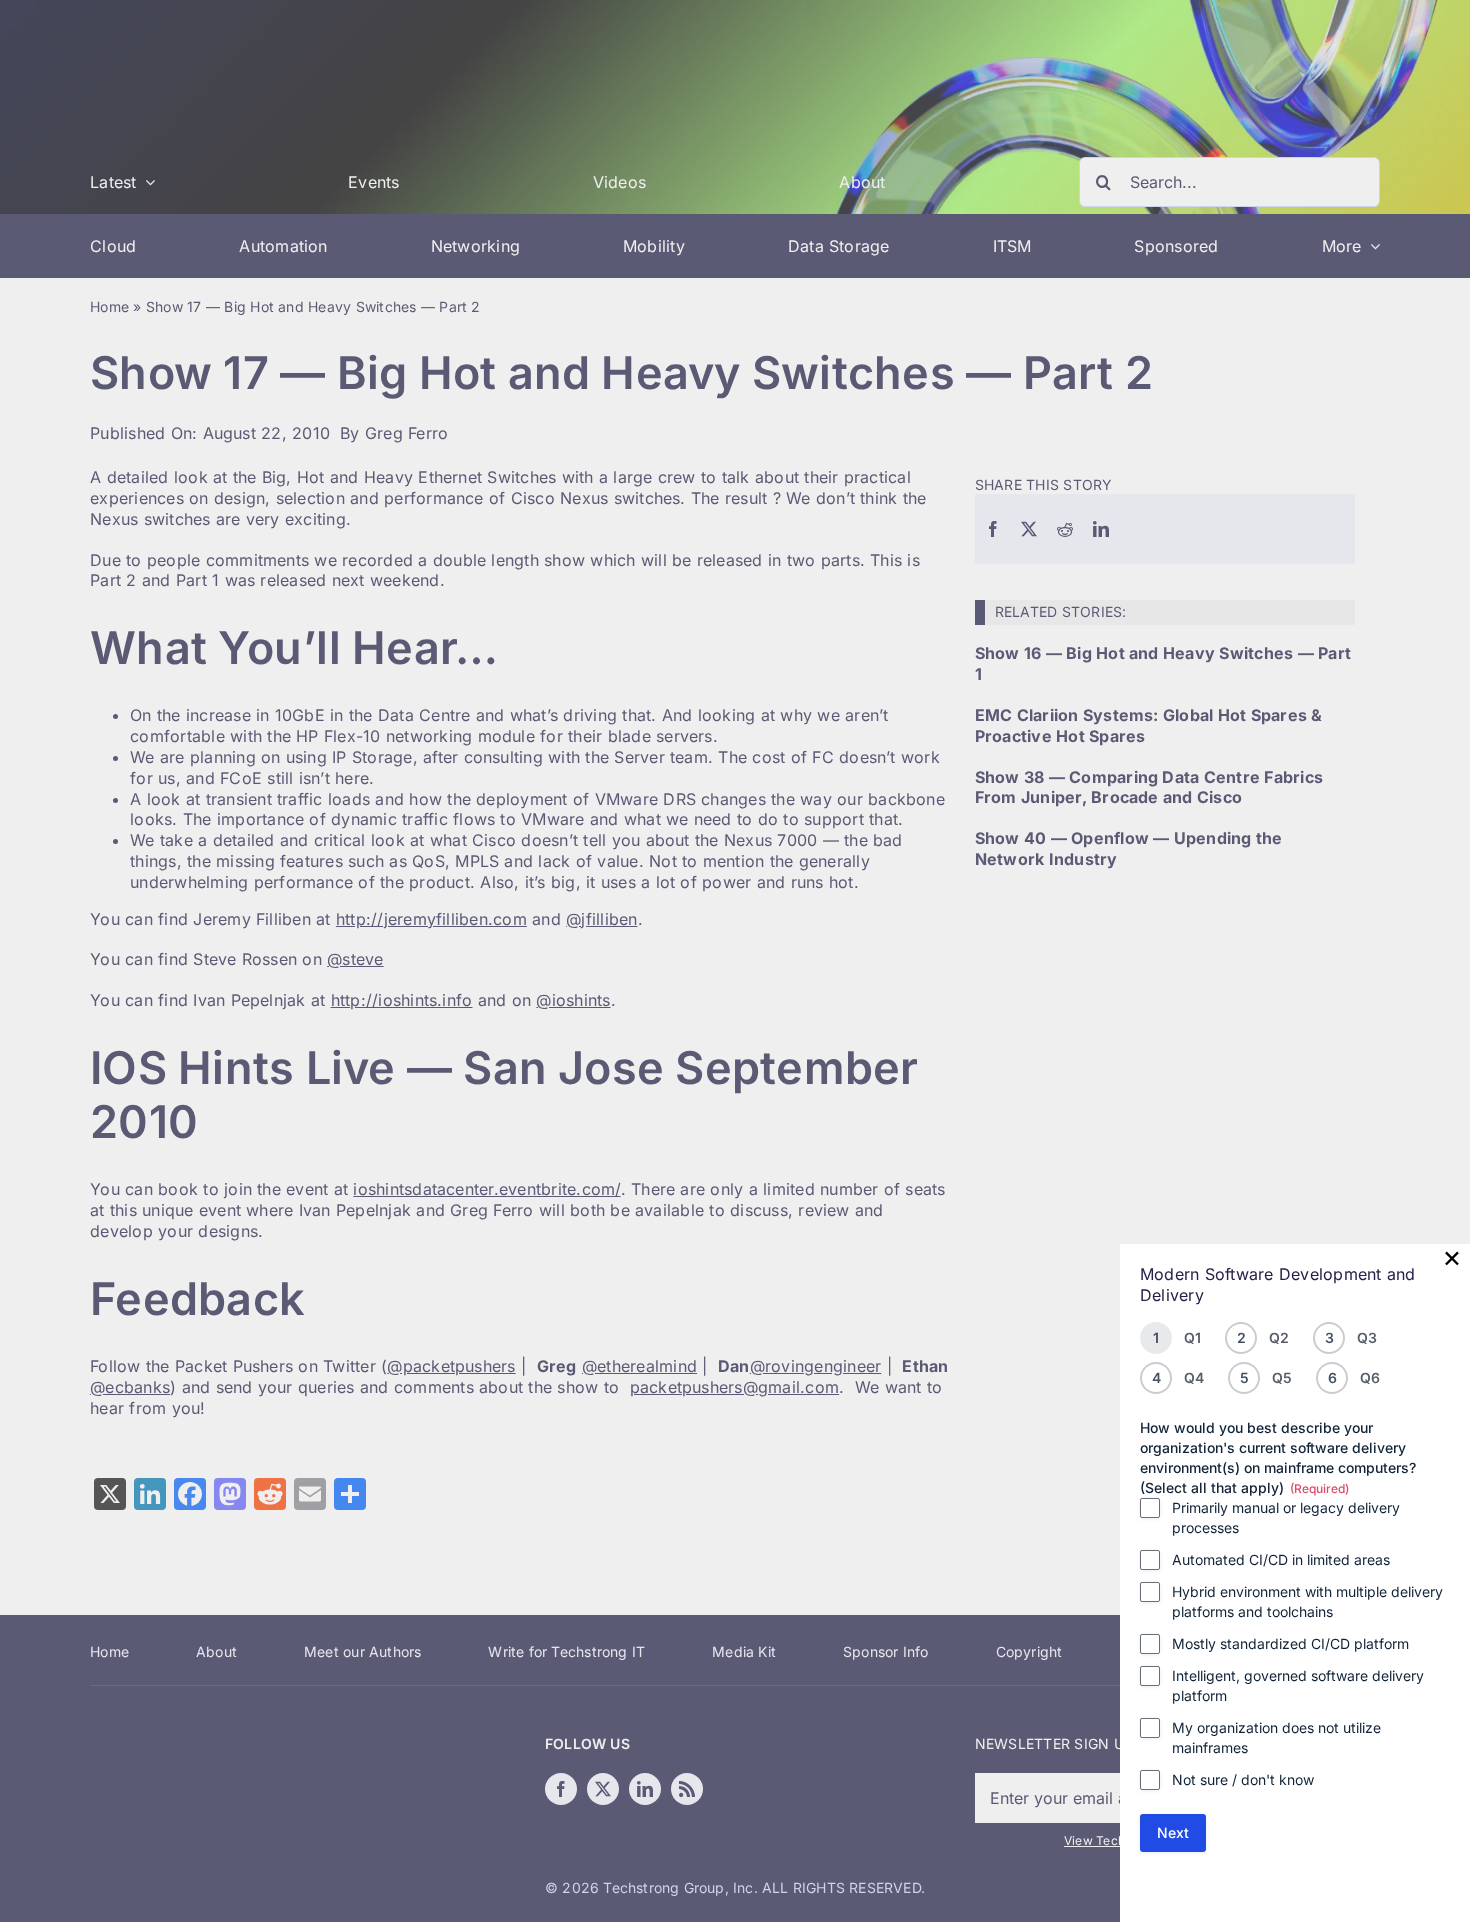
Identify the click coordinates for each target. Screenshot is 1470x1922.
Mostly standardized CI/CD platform (1290, 1643)
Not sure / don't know (1243, 1779)
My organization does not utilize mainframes (1276, 1737)
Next (1173, 1832)
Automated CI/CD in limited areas (1281, 1559)
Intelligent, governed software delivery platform (1298, 1685)
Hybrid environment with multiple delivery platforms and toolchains (1307, 1601)
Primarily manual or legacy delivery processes (1286, 1517)
